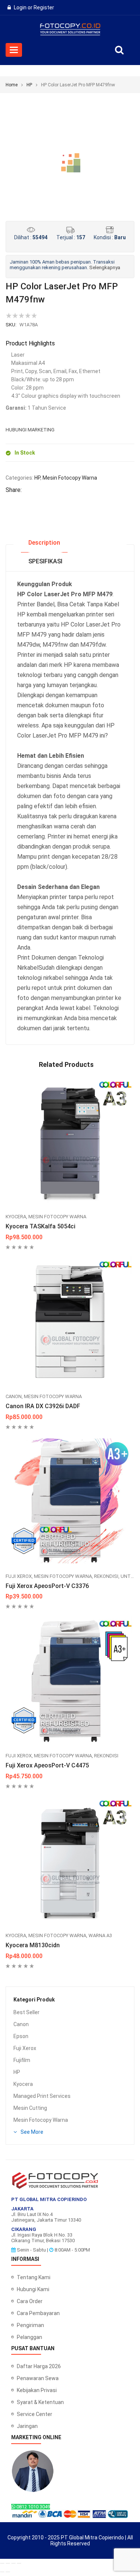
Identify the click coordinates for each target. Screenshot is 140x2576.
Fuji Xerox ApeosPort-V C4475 (47, 1765)
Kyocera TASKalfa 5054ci (41, 1226)
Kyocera (23, 2084)
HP (29, 85)
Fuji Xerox (25, 2048)
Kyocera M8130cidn (33, 1945)
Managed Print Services (42, 2096)
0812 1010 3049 (33, 2507)
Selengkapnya (105, 267)
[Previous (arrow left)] (2, 2572)
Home (12, 85)
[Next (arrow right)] (8, 2572)
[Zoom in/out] (2, 2563)
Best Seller (27, 2012)
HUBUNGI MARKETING (30, 430)
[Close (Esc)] (19, 2563)
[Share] (13, 2563)
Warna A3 (100, 1935)
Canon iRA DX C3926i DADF (43, 1406)
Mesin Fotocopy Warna (41, 2120)
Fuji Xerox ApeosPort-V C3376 (47, 1586)
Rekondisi (106, 1576)
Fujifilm (22, 2060)
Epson (21, 2036)
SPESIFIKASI (45, 561)
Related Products (66, 1064)
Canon (21, 2024)
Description (44, 543)
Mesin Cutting (30, 2108)
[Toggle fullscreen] (8, 2563)
